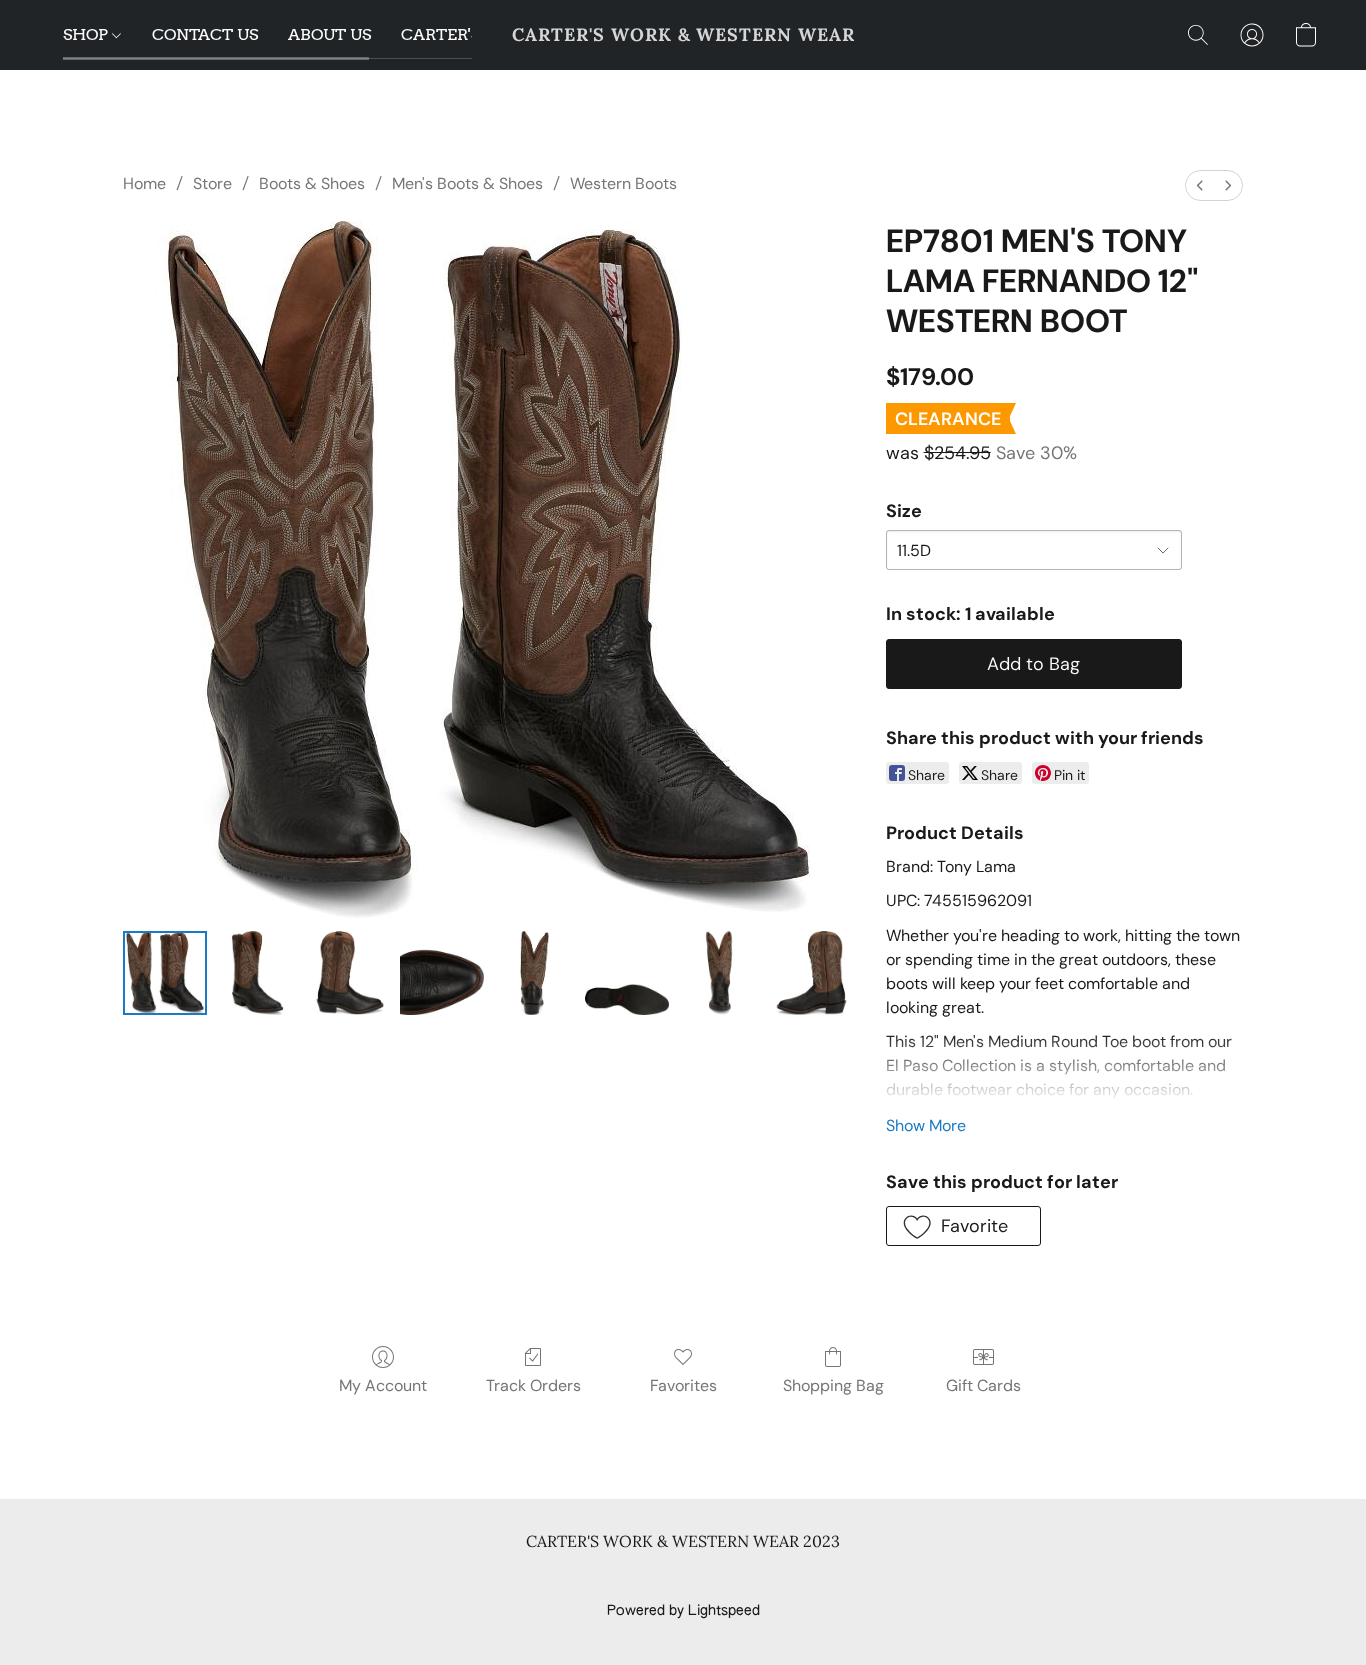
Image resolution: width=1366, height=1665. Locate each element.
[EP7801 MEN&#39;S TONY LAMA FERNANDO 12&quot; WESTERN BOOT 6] (719, 973)
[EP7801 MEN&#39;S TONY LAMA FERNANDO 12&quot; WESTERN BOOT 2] (350, 973)
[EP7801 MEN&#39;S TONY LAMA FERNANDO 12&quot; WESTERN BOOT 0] (165, 973)
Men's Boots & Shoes (467, 183)
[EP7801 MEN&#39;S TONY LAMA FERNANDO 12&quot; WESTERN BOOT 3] (442, 973)
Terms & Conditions (391, 1577)
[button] (683, 35)
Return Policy (807, 1577)
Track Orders (533, 1385)
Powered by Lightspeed (683, 1611)
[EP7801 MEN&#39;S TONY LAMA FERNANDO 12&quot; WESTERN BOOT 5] (627, 973)
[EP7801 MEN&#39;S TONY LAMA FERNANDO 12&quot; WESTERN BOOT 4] (534, 973)
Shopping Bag (833, 1385)
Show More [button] (926, 1125)
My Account (383, 1385)
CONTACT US (205, 34)
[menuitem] (1200, 185)
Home (144, 183)
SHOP (87, 34)
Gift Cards (983, 1385)
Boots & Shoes (312, 183)
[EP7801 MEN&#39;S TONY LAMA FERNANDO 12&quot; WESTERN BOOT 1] (257, 973)
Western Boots (623, 183)
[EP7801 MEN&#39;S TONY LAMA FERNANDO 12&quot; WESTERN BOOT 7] (811, 973)
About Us (900, 1577)
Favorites (683, 1385)
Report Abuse (995, 1577)
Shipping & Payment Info (665, 1577)
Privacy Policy (521, 1577)
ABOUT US (329, 34)
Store (212, 183)
